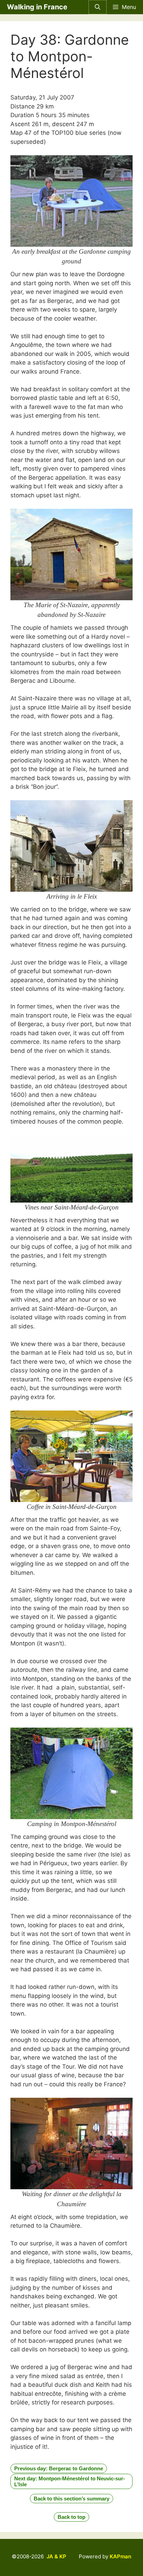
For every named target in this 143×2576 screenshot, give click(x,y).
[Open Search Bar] (98, 7)
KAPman (120, 2556)
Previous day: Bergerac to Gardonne (59, 2468)
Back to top (71, 2517)
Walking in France (37, 7)
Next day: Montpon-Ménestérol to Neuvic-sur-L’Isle (70, 2481)
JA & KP (56, 2556)
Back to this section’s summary (71, 2499)
